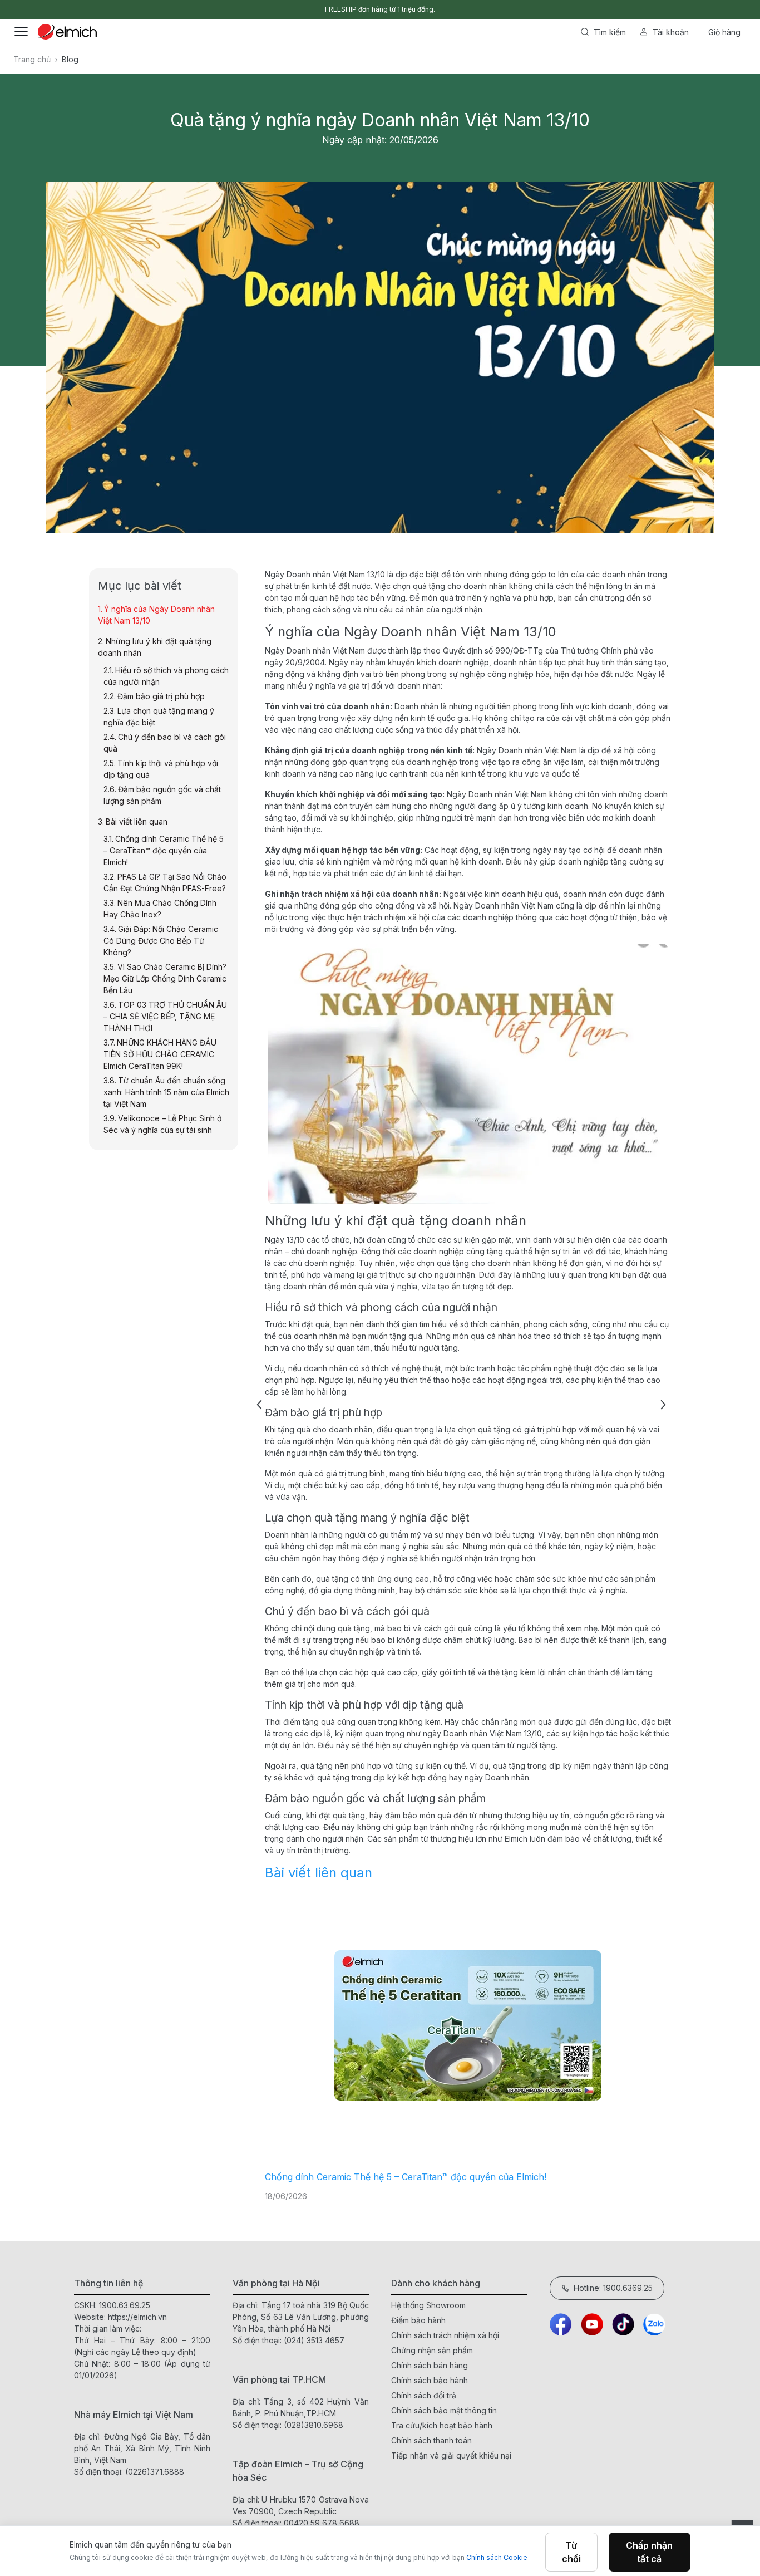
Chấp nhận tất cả (649, 2552)
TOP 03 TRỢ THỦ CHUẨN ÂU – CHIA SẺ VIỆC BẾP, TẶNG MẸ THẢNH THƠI (165, 1016)
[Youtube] (592, 2324)
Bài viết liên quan (319, 1873)
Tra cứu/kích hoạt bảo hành (442, 2425)
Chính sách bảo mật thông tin (444, 2410)
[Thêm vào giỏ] (163, 382)
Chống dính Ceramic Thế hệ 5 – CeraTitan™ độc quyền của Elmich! (406, 2177)
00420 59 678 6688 (322, 2523)
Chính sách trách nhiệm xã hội (445, 2335)
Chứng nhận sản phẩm (432, 2350)
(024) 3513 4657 (314, 2340)
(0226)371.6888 (155, 2472)
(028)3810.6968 (314, 2425)
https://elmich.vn (137, 2317)
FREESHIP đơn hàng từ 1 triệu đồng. (380, 9)
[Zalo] (654, 2324)
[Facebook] (561, 2324)
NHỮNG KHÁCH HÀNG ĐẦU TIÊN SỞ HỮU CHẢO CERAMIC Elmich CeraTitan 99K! (160, 1054)
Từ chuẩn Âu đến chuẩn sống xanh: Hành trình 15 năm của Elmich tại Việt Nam (166, 1092)
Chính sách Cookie (497, 2557)
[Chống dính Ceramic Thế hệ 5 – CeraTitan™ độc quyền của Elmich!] (468, 2026)
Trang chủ (32, 59)
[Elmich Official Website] (67, 32)
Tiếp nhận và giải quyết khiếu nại (451, 2455)
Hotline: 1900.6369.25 (613, 2288)
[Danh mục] (21, 32)
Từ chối (571, 2552)
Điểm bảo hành (418, 2320)
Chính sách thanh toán (431, 2440)
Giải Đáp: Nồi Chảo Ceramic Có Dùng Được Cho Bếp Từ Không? (161, 941)
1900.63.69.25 (125, 2305)
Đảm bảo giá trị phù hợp (161, 696)
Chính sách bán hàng (430, 2365)
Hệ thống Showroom (428, 2305)
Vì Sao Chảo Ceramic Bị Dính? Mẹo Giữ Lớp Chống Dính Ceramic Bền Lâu (165, 978)
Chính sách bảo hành (430, 2380)
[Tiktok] (623, 2324)
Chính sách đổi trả (424, 2395)
